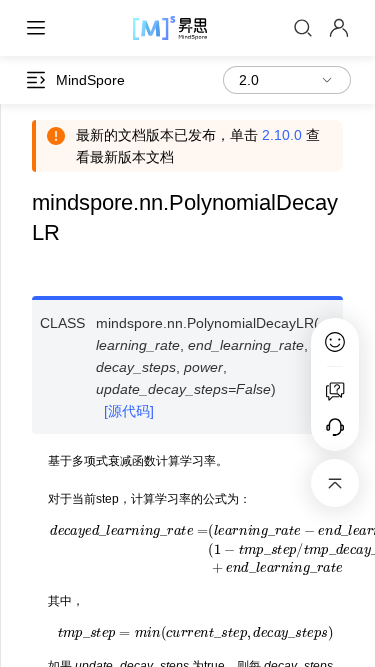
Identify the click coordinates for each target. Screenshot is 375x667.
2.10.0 (282, 135)
